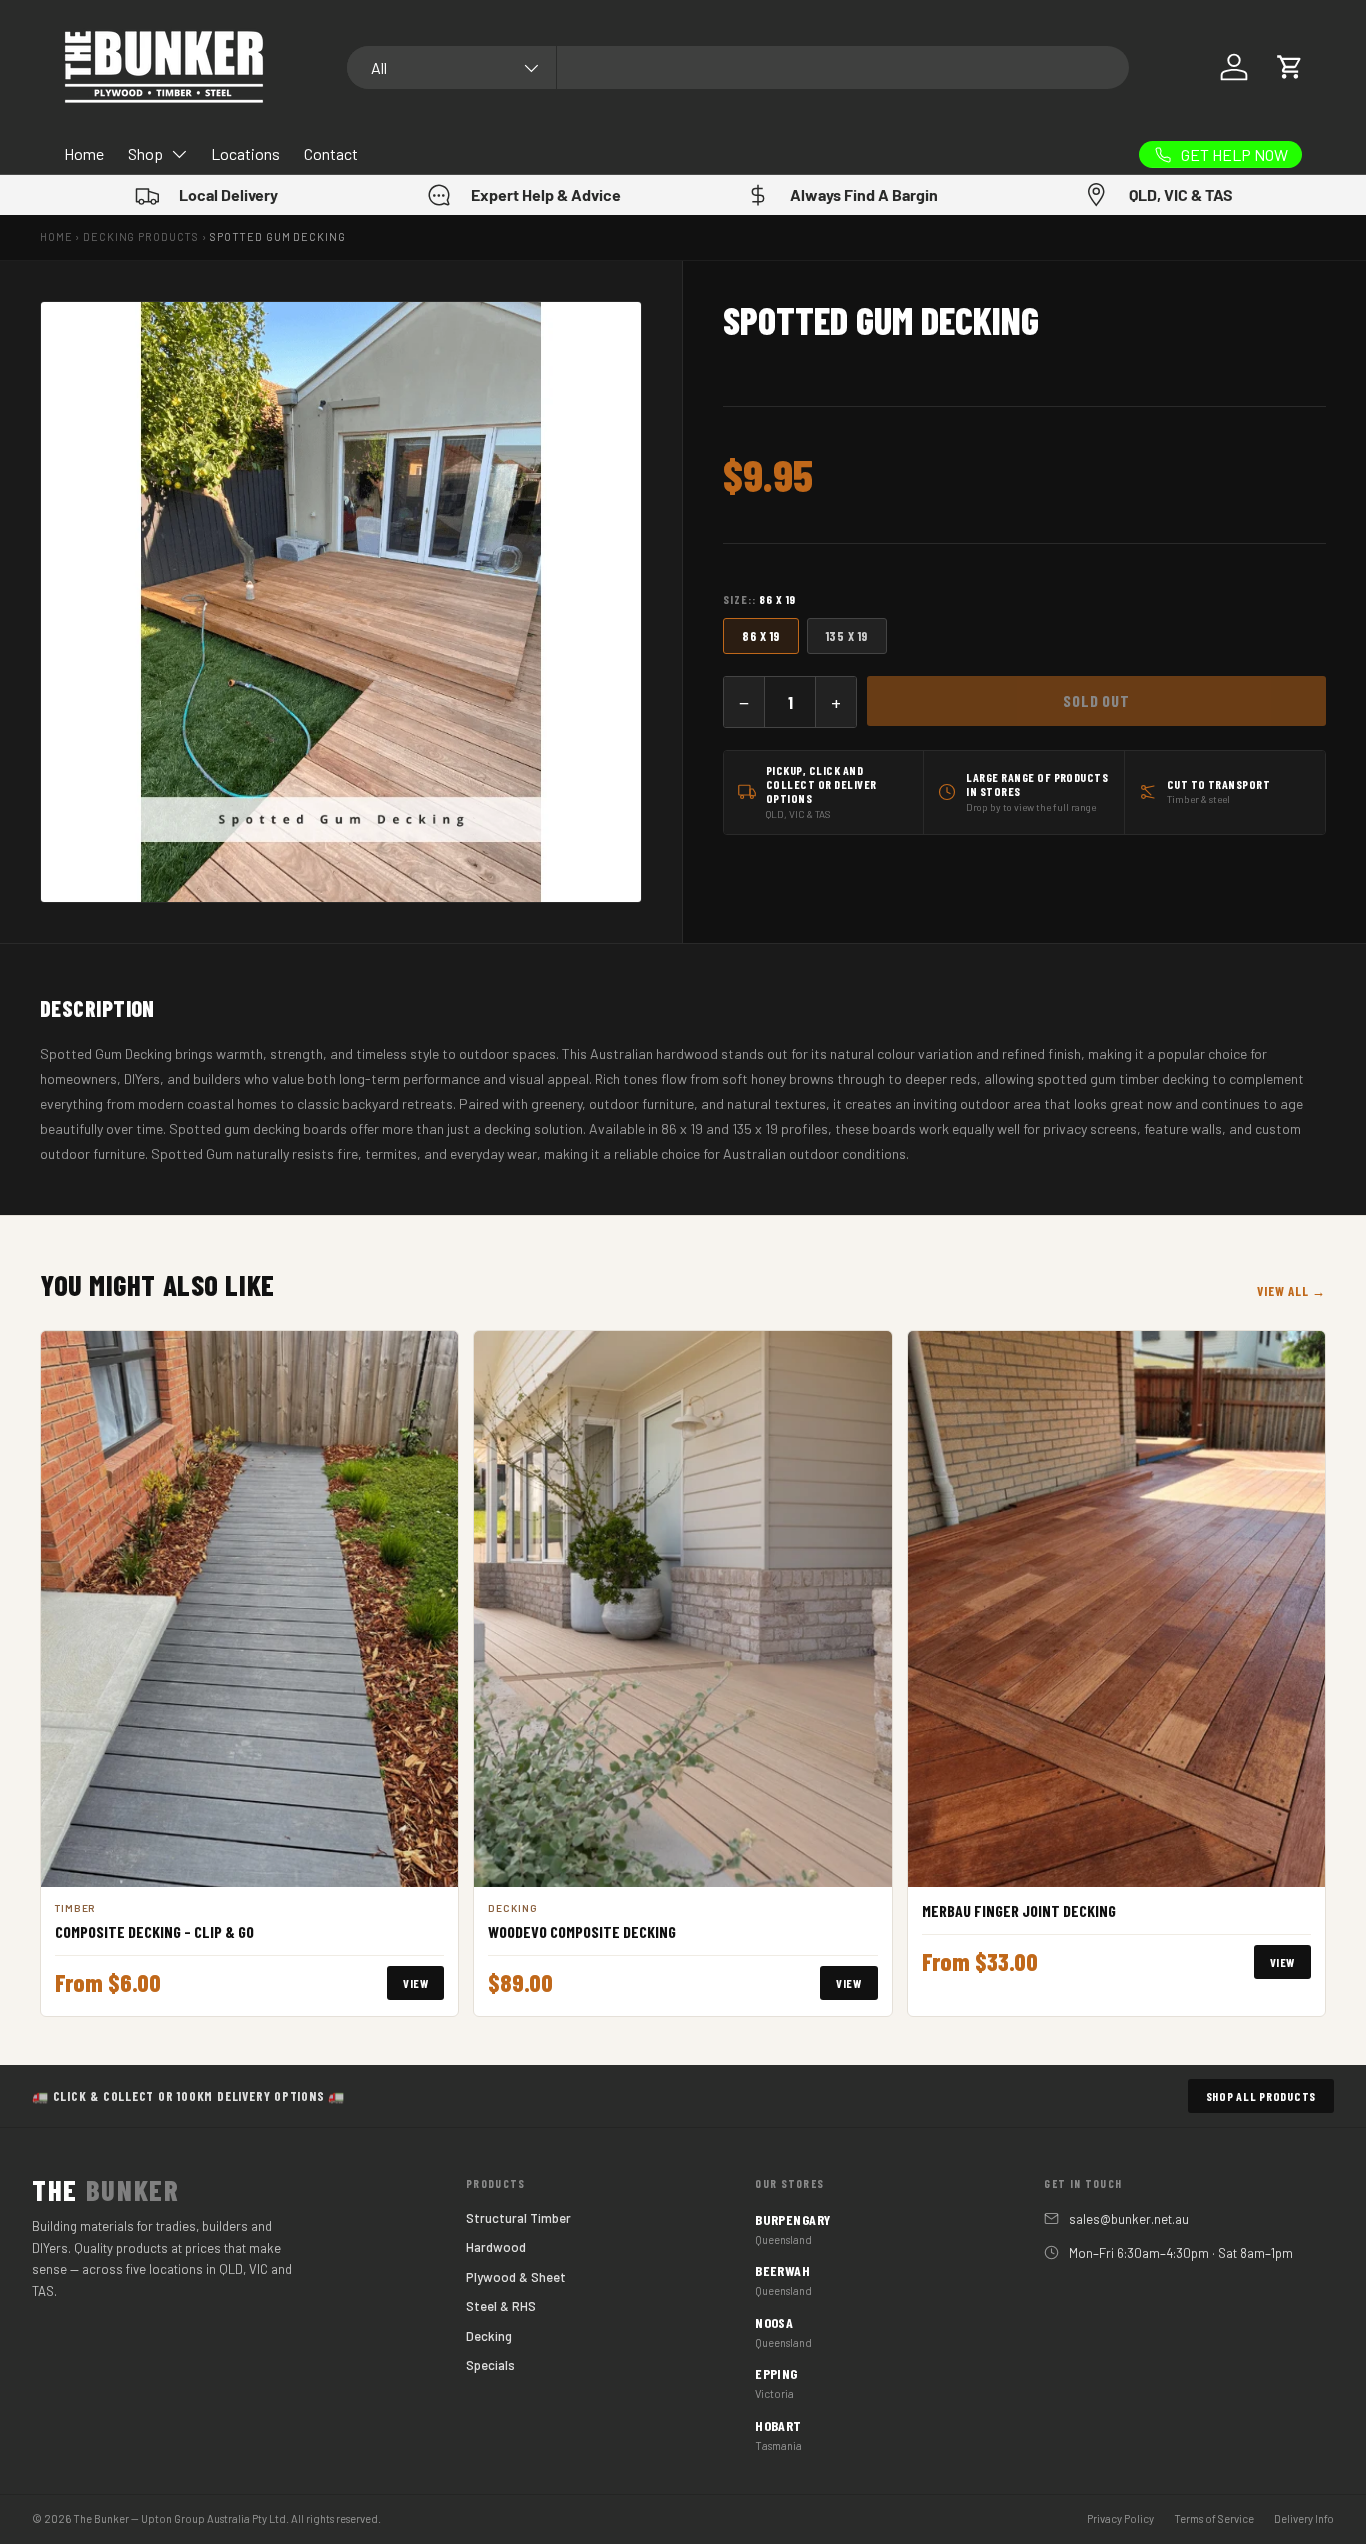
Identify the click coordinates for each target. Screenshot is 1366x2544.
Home (84, 153)
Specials (490, 2365)
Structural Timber (518, 2218)
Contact (331, 153)
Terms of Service (1214, 2518)
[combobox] (738, 67)
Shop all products (1261, 2096)
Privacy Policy (1120, 2518)
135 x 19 (847, 636)
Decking (489, 2336)
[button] (1290, 67)
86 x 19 (761, 636)
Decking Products (141, 236)
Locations (245, 153)
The (106, 2190)
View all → (1291, 1291)
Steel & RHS (501, 2306)
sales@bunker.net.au (1129, 2219)
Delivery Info (1304, 2518)
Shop (145, 153)
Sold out (1097, 700)
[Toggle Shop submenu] (179, 154)
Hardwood (496, 2247)
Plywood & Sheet (516, 2277)
